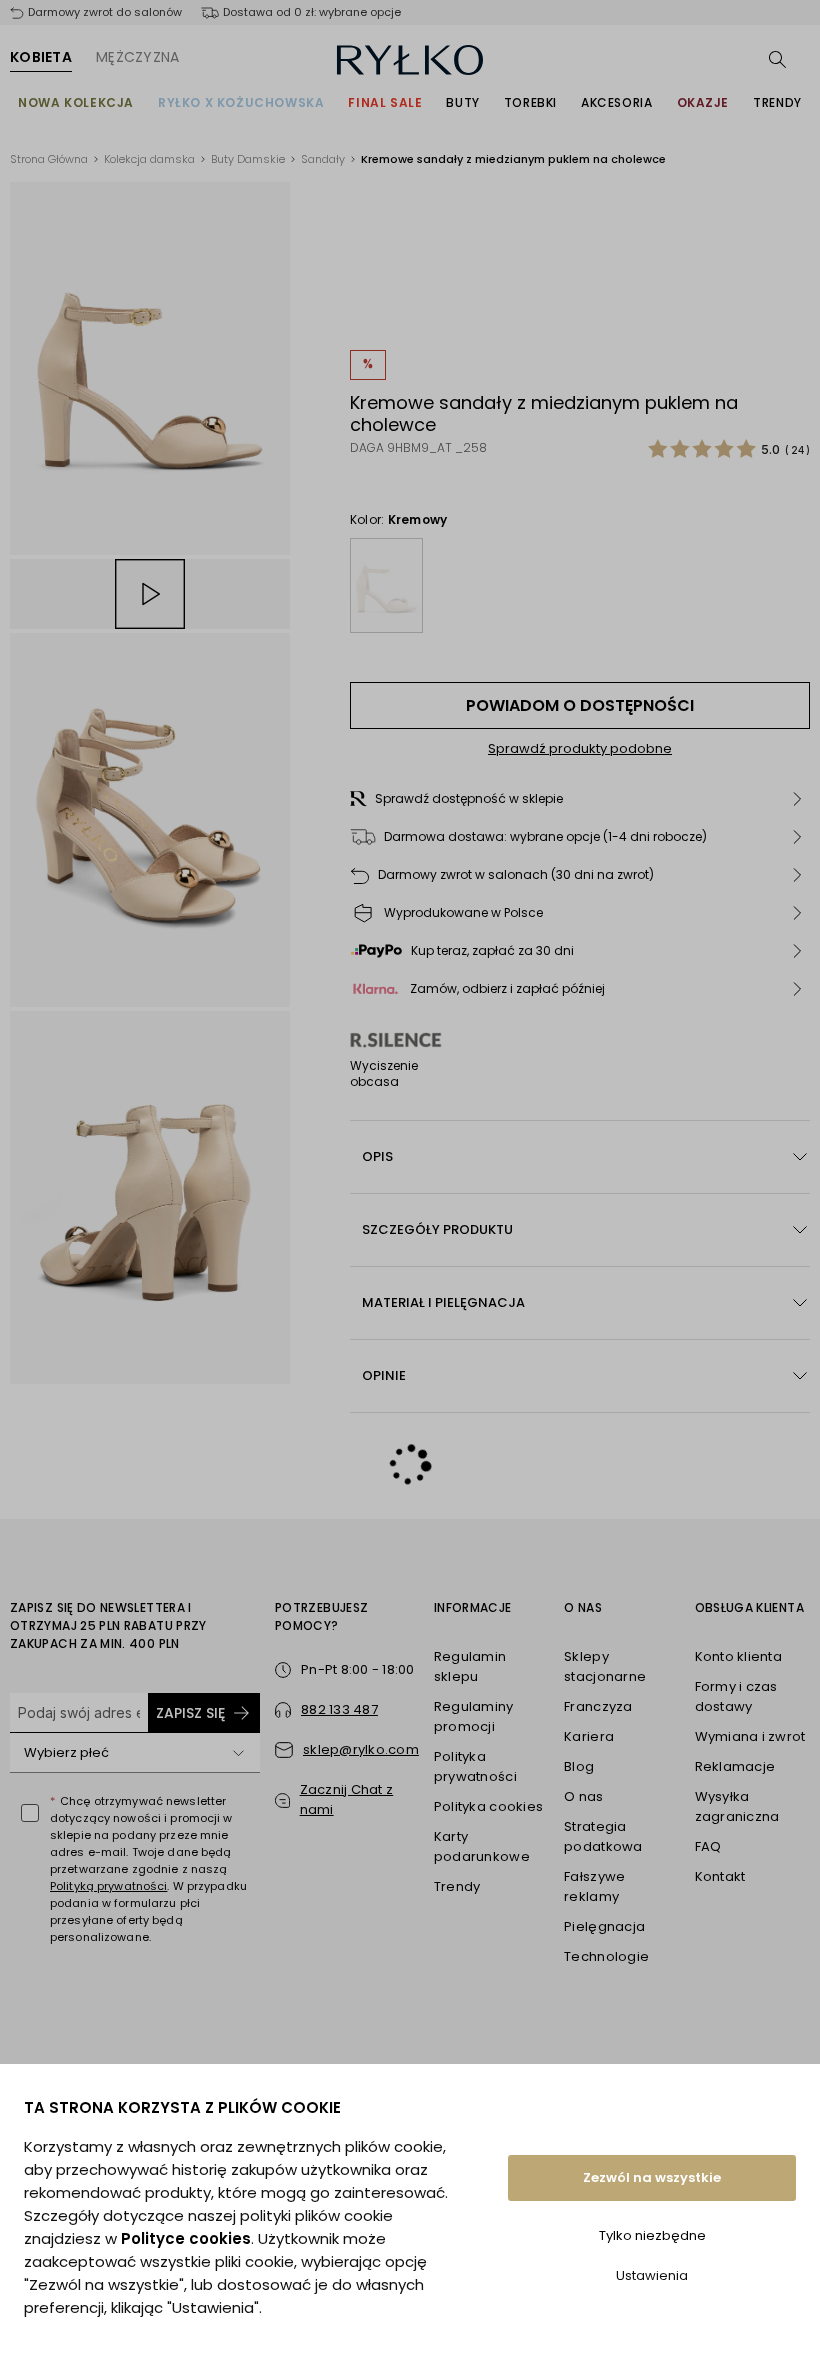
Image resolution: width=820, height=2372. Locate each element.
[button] (580, 799)
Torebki (530, 102)
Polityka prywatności (475, 1766)
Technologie (606, 1956)
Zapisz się (190, 1713)
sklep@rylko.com (361, 1749)
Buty (462, 102)
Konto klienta (738, 1656)
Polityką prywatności (108, 1886)
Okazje (703, 102)
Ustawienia (652, 2275)
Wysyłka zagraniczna (737, 1806)
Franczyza (598, 1706)
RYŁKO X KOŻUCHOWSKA (241, 102)
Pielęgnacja (604, 1926)
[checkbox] (30, 1813)
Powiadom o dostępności (580, 705)
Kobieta (41, 57)
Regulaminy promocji (474, 1716)
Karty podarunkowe (482, 1846)
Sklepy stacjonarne (605, 1666)
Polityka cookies (488, 1806)
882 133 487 (339, 1709)
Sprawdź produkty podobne (580, 748)
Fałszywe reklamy (594, 1886)
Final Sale (385, 102)
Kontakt (720, 1876)
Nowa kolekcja (76, 102)
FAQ (708, 1846)
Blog (579, 1766)
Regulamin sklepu (470, 1666)
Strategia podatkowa (603, 1836)
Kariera (589, 1736)
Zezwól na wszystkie (652, 2177)
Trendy (777, 102)
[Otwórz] (238, 1753)
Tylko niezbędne (652, 2235)
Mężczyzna (138, 57)
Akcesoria (616, 102)
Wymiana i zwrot (750, 1736)
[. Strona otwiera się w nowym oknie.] (150, 368)
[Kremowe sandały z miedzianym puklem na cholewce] (386, 585)
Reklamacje (735, 1766)
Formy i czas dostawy (736, 1696)
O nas (583, 1796)
